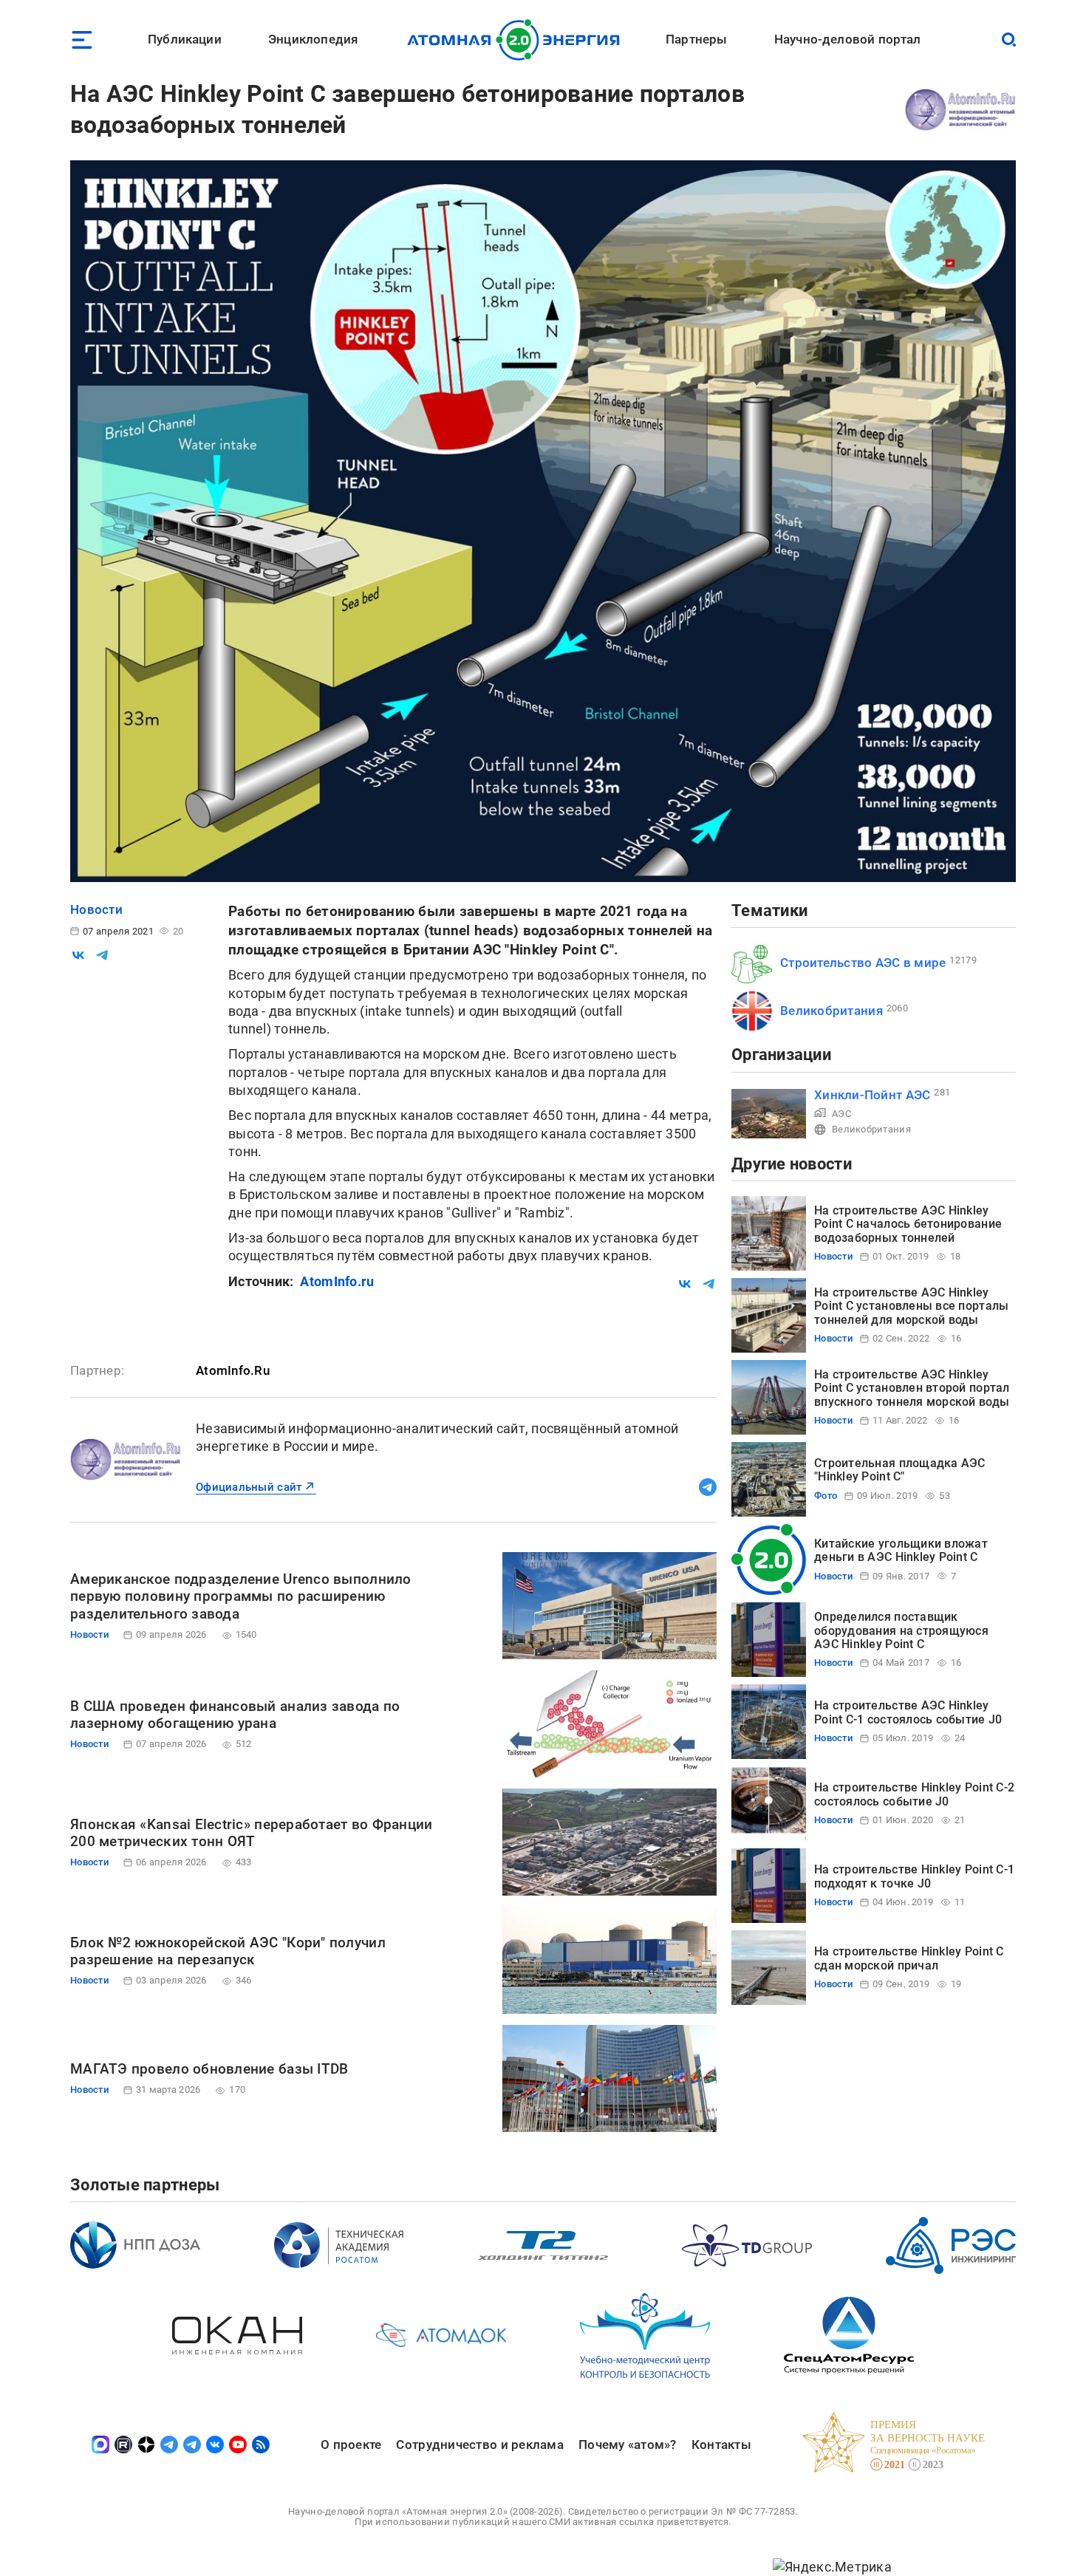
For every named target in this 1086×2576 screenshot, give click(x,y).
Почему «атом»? (628, 2445)
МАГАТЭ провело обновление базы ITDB (209, 2069)
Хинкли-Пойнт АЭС (872, 1095)
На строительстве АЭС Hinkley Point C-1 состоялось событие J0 (908, 1712)
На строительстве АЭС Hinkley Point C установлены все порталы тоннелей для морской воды (911, 1306)
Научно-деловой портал (848, 39)
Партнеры (696, 39)
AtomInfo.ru (337, 1281)
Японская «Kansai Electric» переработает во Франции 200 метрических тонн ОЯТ (252, 1833)
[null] (78, 955)
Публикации (185, 39)
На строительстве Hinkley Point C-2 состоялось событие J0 (914, 1794)
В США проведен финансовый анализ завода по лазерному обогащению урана (235, 1715)
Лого (518, 40)
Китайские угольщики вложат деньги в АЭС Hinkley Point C (901, 1550)
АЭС (841, 1114)
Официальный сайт (249, 1487)
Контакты (721, 2445)
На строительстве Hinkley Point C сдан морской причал (909, 1958)
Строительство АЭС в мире (863, 963)
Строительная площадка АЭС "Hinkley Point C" (900, 1470)
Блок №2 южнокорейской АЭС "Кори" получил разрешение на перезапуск (228, 1951)
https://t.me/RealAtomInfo (708, 1487)
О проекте (351, 2445)
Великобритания (831, 1011)
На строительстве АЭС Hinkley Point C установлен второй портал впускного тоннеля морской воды (912, 1388)
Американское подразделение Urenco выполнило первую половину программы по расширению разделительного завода (241, 1597)
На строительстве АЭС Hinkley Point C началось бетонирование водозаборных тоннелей (908, 1224)
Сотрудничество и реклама (479, 2445)
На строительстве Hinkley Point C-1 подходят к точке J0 (914, 1876)
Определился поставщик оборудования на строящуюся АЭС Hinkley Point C (901, 1630)
